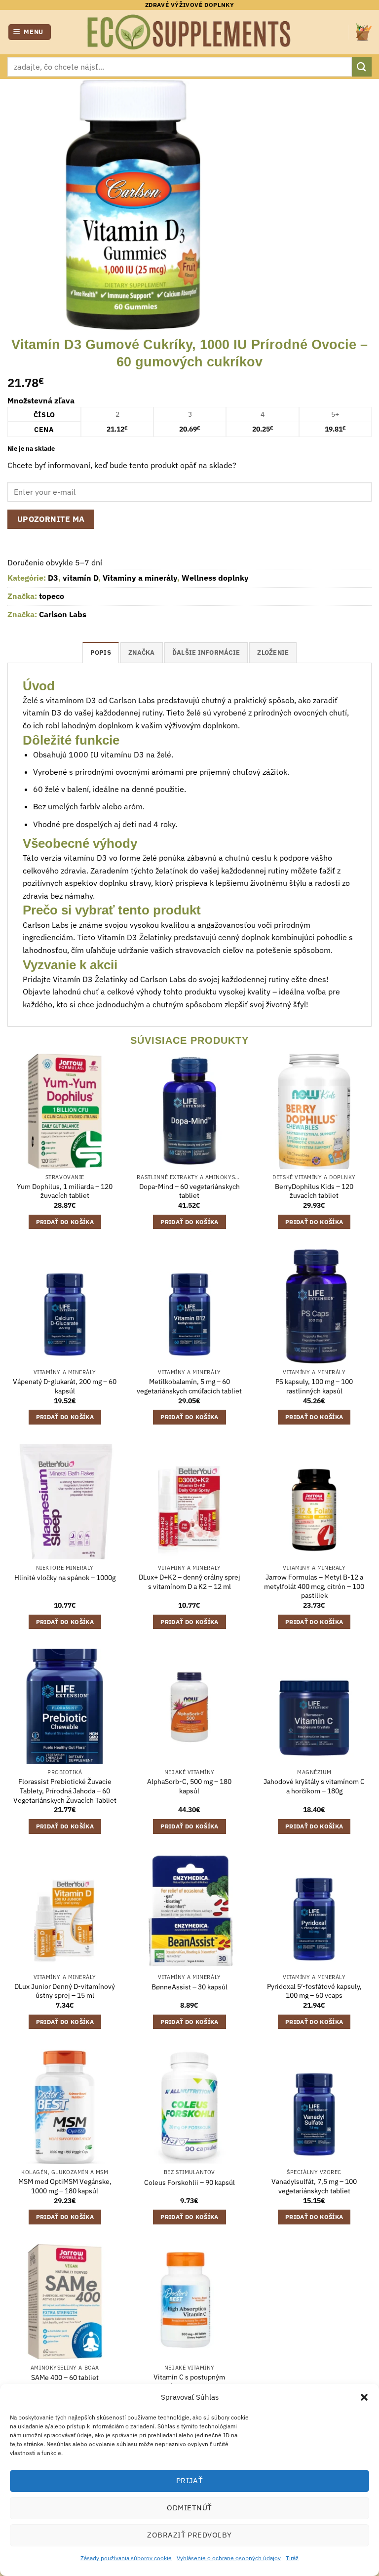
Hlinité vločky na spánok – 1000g (65, 1578)
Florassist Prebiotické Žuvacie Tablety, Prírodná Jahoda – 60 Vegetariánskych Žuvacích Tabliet (65, 1791)
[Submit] (362, 66)
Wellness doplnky (215, 578)
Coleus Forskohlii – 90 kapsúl (189, 2182)
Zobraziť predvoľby (189, 2535)
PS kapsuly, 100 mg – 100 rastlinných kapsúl (314, 1386)
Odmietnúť (189, 2508)
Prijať (190, 2480)
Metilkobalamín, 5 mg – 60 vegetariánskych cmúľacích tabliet (189, 1386)
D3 (53, 578)
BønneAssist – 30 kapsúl (189, 1987)
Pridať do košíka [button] (65, 1222)
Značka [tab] (142, 653)
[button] (364, 2397)
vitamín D (80, 578)
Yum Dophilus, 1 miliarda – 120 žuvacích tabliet (65, 1191)
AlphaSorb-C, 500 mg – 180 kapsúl (189, 1786)
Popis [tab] (101, 653)
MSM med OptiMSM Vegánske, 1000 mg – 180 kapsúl (65, 2186)
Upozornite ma (51, 519)
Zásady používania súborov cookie (126, 2558)
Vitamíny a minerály (140, 578)
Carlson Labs (63, 614)
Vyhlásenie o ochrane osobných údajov (229, 2558)
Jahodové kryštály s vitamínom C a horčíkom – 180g (314, 1786)
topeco (52, 596)
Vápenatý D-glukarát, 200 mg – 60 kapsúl (65, 1386)
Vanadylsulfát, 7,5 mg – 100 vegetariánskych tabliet (314, 2186)
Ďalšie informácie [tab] (206, 653)
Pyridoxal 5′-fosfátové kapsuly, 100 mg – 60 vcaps (314, 1991)
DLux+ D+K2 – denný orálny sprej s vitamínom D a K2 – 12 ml (189, 1582)
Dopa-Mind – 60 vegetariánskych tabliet (189, 1191)
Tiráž (292, 2558)
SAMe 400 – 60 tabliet (65, 2378)
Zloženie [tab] (273, 653)
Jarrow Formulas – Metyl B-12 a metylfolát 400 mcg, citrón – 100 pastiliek (314, 1586)
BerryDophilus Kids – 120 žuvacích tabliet (314, 1191)
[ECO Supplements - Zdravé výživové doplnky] (189, 32)
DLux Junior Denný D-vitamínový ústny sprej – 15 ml (65, 1991)
